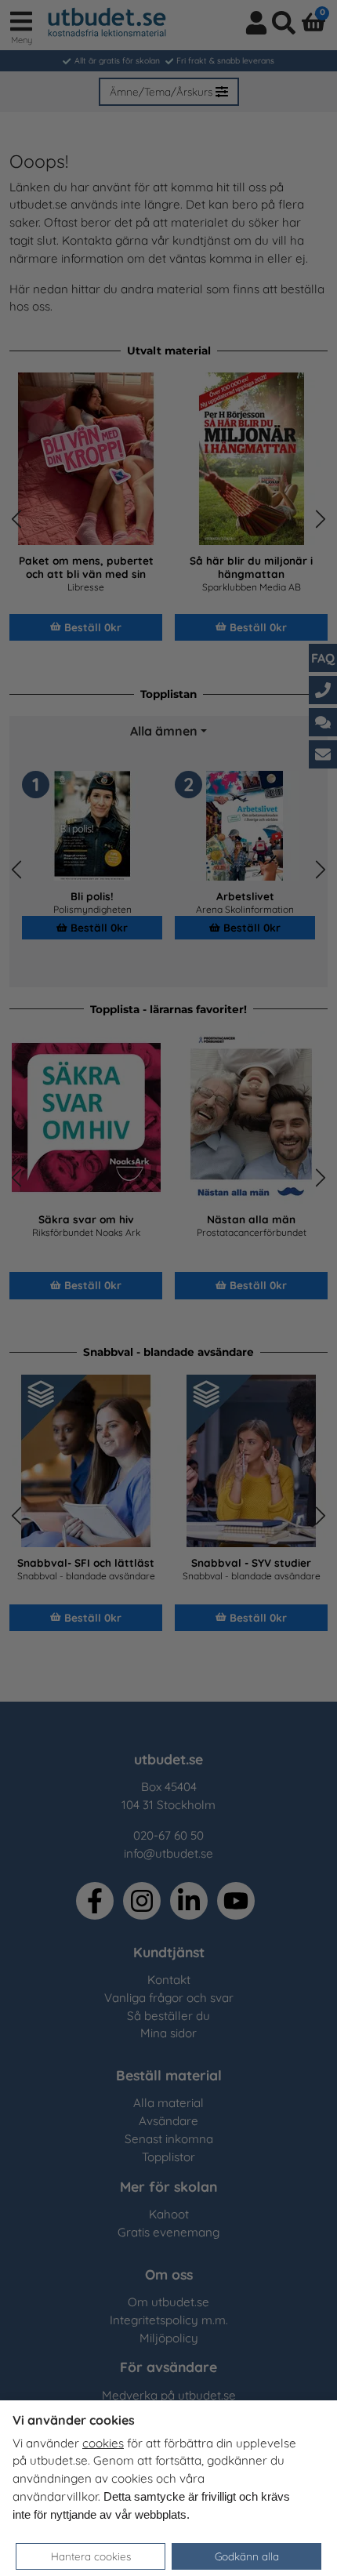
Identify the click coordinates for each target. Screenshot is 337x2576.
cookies (103, 2443)
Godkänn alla (247, 2556)
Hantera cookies (91, 2556)
